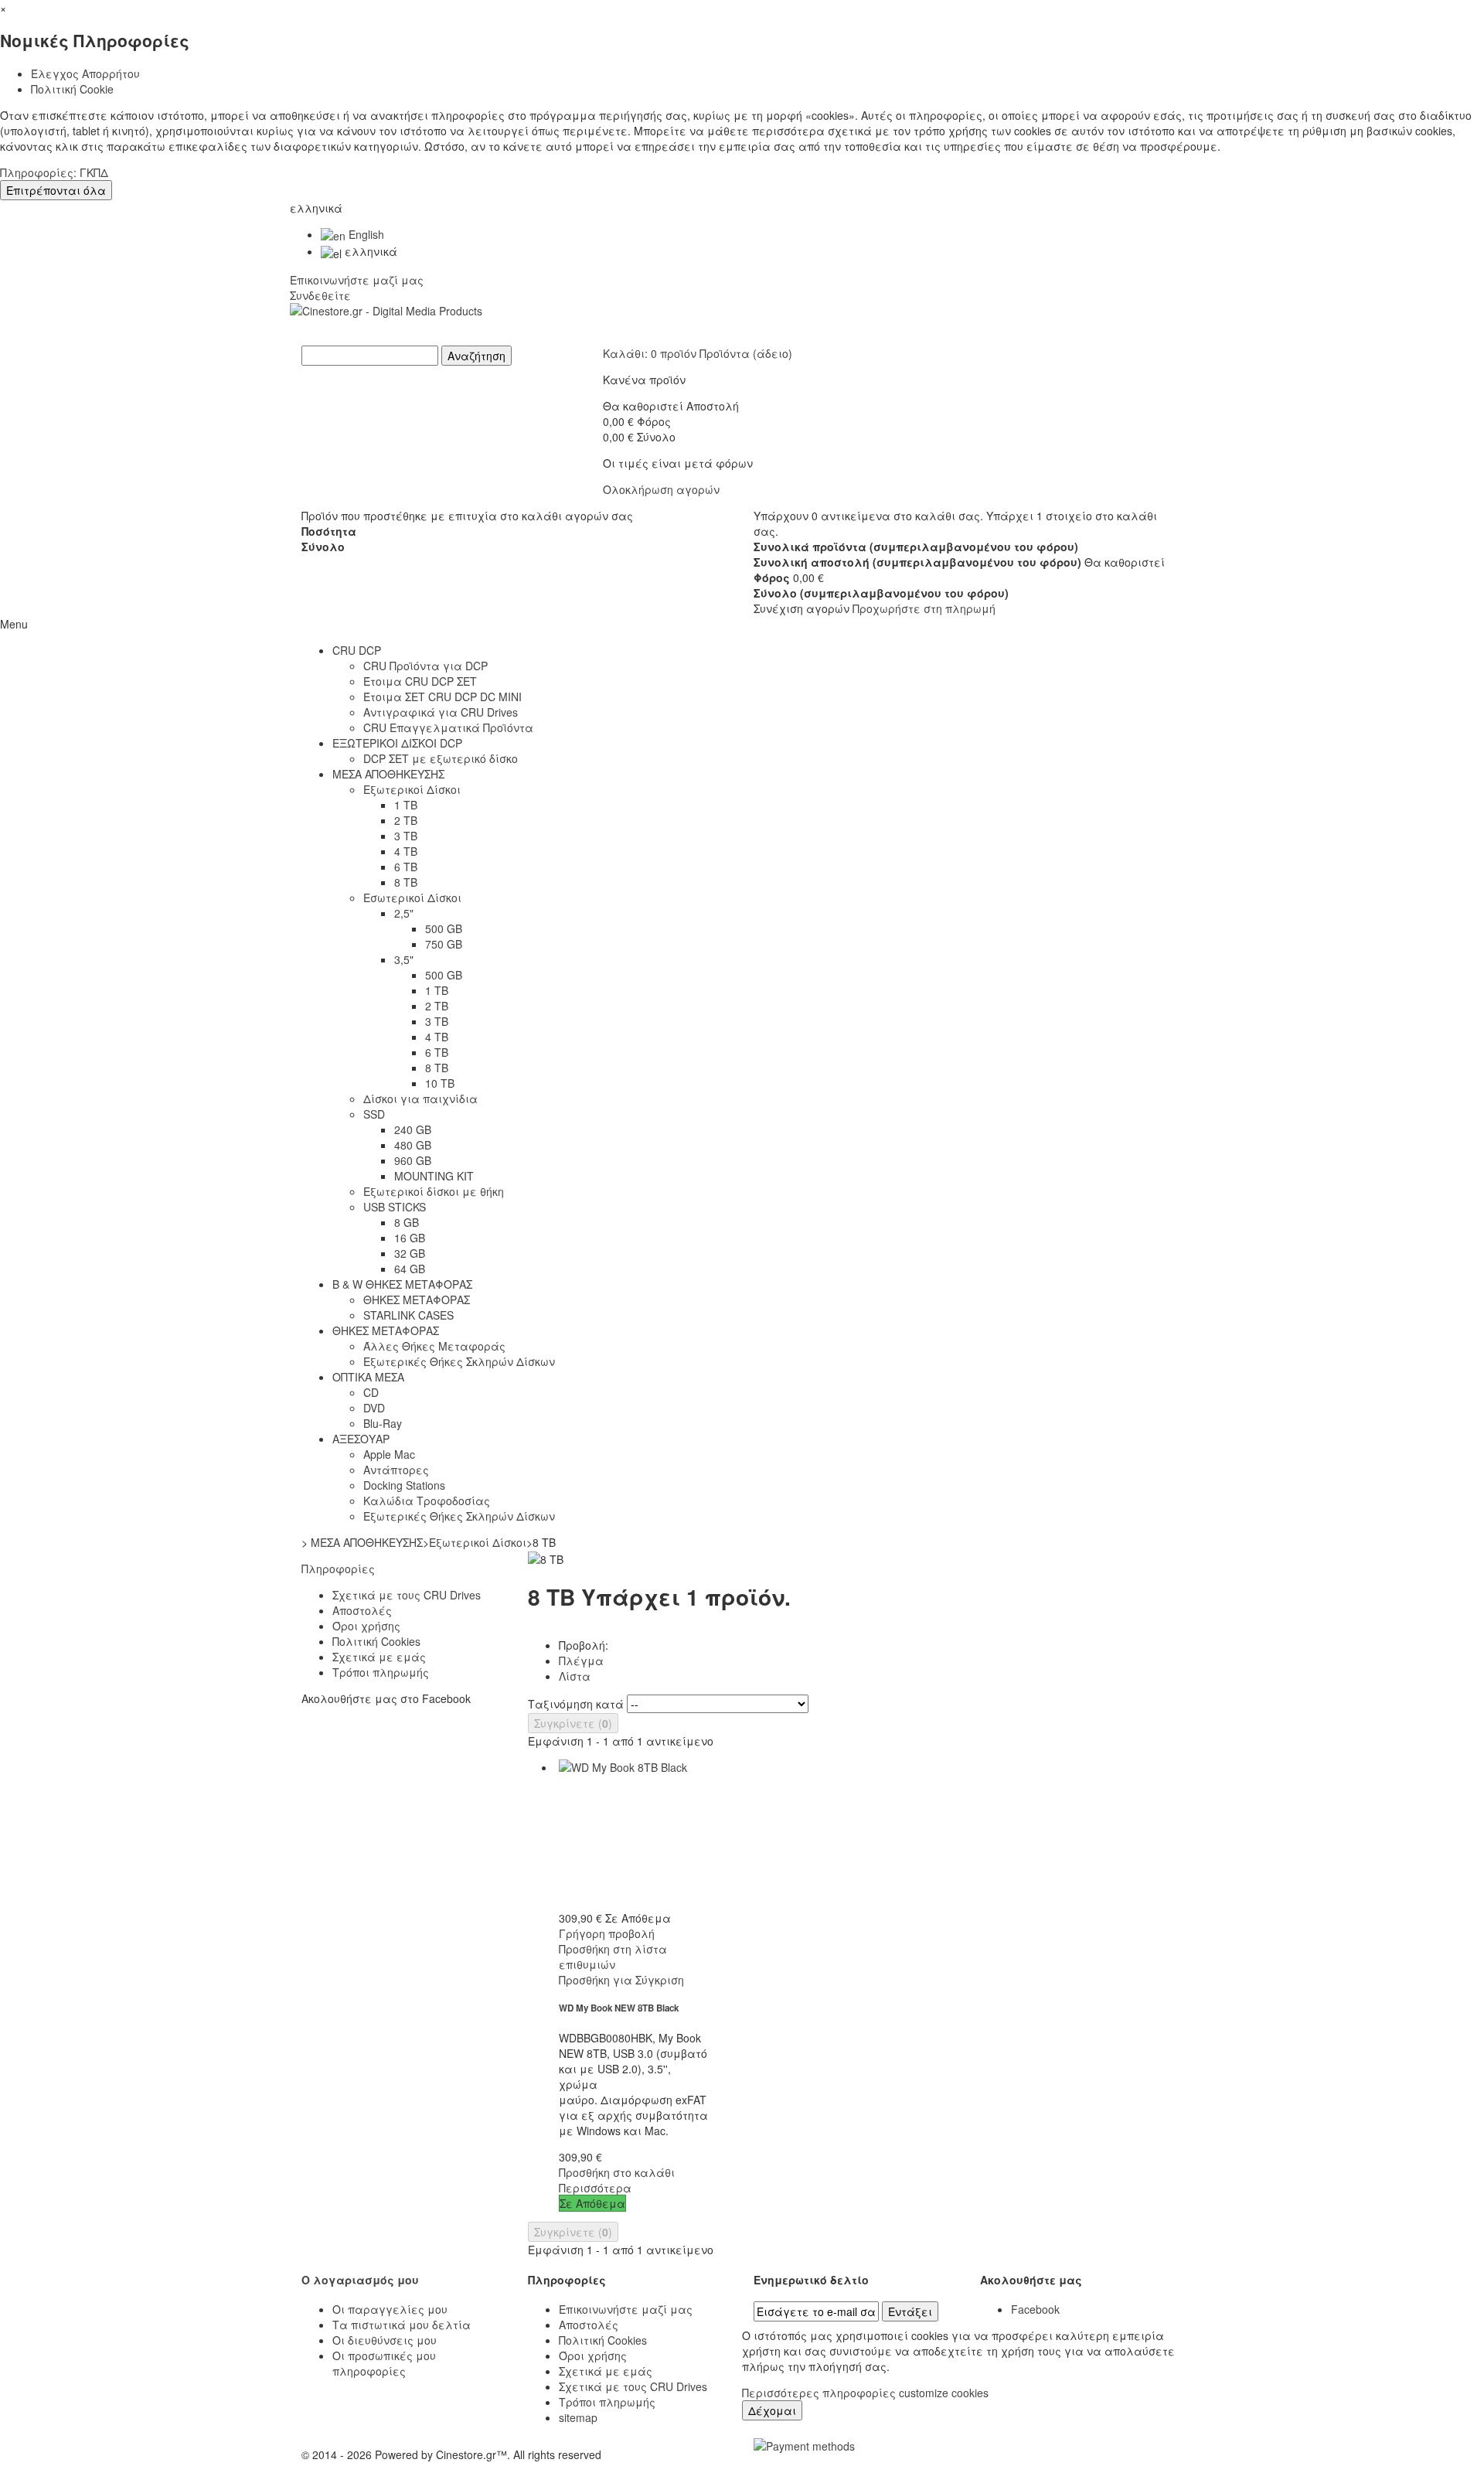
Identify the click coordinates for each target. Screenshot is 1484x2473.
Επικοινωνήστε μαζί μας (357, 280)
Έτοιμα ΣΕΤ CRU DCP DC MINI (442, 697)
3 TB (406, 836)
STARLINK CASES (408, 1315)
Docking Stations (404, 1485)
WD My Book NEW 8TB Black (619, 2008)
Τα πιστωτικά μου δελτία (402, 2325)
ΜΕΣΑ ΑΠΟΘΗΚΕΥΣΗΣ (388, 774)
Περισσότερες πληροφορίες (820, 2393)
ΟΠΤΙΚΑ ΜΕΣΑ (368, 1377)
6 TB (406, 867)
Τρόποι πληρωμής (381, 1672)
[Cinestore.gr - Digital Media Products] (742, 324)
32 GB (410, 1253)
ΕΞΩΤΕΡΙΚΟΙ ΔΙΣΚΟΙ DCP (397, 743)
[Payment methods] (804, 2444)
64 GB (410, 1269)
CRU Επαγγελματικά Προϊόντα (448, 727)
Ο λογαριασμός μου (360, 2280)
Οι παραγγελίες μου (390, 2309)
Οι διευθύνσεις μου (385, 2340)
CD (371, 1392)
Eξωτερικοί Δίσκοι (412, 789)
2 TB (406, 820)
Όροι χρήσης (366, 1626)
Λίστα (575, 1676)
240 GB (413, 1129)
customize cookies (944, 2393)
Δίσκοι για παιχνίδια (420, 1099)
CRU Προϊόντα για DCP (425, 666)
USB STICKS (395, 1207)
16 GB (410, 1238)
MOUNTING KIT (434, 1176)
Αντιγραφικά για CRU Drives (441, 712)
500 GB (444, 928)
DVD (374, 1408)
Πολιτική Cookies (376, 1641)
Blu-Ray (383, 1423)
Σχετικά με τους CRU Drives (407, 1595)
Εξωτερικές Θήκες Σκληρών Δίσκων (459, 1361)
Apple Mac (389, 1454)
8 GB (407, 1222)
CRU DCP (357, 650)
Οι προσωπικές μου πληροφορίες (384, 2363)
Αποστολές (362, 1610)
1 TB (406, 805)
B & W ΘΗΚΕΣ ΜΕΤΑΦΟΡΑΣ (402, 1284)
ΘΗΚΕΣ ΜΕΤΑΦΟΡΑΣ (417, 1300)
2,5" (404, 913)
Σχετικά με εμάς (379, 1657)
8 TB (406, 882)
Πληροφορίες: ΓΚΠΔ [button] (54, 172)
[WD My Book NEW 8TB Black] (634, 1834)
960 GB (413, 1160)
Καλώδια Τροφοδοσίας (427, 1500)
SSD (374, 1114)
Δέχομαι (772, 2410)
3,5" (404, 959)
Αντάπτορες (396, 1470)
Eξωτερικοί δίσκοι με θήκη (434, 1191)
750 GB (444, 944)
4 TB (406, 851)
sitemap (578, 2417)
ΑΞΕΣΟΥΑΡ (361, 1439)
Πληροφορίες (338, 1569)
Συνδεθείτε (320, 295)
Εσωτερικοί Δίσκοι (412, 898)
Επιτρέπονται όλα (56, 190)
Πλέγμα (581, 1661)
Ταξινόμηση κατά (576, 1704)
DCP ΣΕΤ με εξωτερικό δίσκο (441, 758)
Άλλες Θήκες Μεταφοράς (434, 1346)
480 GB (413, 1145)
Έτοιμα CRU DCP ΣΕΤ (420, 681)
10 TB (440, 1083)
